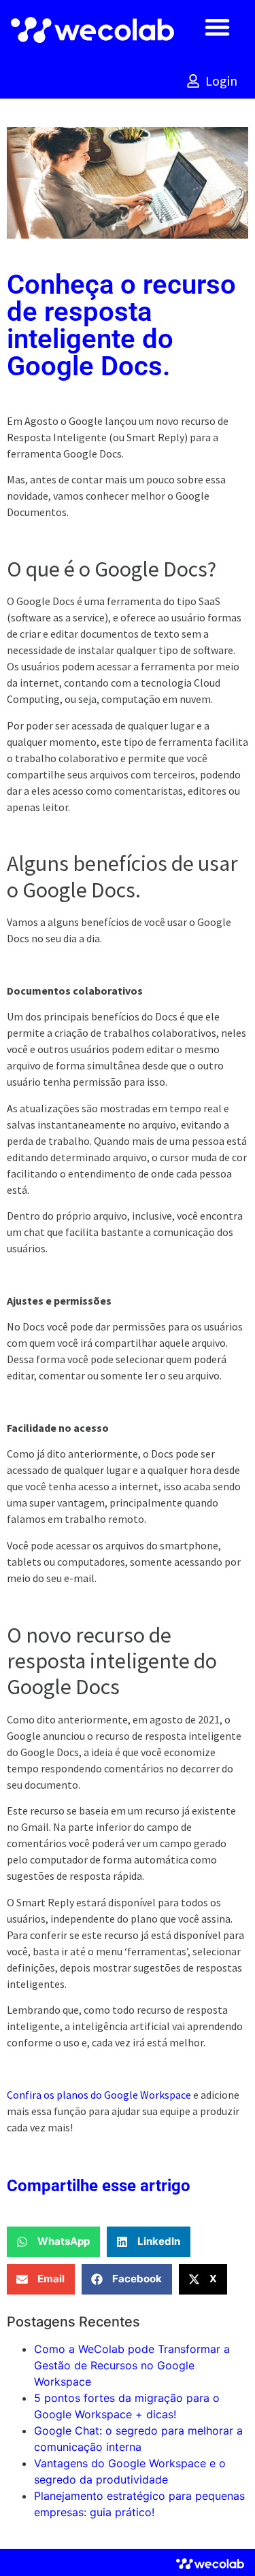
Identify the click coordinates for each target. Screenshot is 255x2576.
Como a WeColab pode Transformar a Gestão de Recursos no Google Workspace (132, 2365)
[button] (217, 27)
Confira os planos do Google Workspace (99, 2095)
